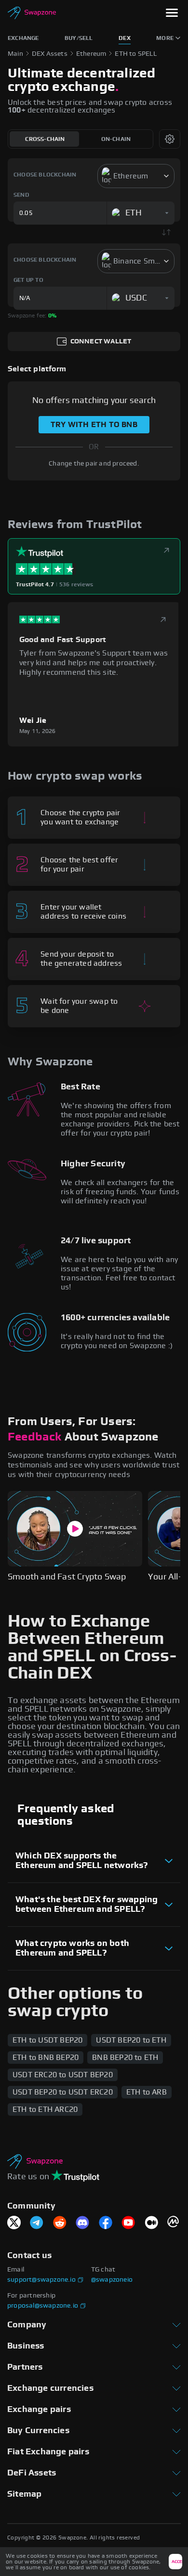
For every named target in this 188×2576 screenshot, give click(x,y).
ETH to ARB (147, 2092)
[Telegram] (37, 2223)
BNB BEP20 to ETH (125, 2058)
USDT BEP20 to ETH (131, 2040)
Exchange (23, 38)
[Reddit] (60, 2223)
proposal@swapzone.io (43, 2306)
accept (177, 2562)
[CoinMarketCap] (174, 2223)
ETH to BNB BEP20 (46, 2058)
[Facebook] (106, 2223)
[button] (172, 14)
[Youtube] (128, 2223)
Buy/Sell (79, 38)
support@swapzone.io (41, 2280)
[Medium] (151, 2223)
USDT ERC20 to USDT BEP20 (63, 2075)
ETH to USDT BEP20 (47, 2040)
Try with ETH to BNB (94, 425)
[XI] (14, 2223)
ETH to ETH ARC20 (45, 2109)
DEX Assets (50, 54)
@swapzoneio (112, 2280)
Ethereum (91, 54)
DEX (125, 38)
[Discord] (82, 2223)
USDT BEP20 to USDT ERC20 (63, 2092)
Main (15, 54)
